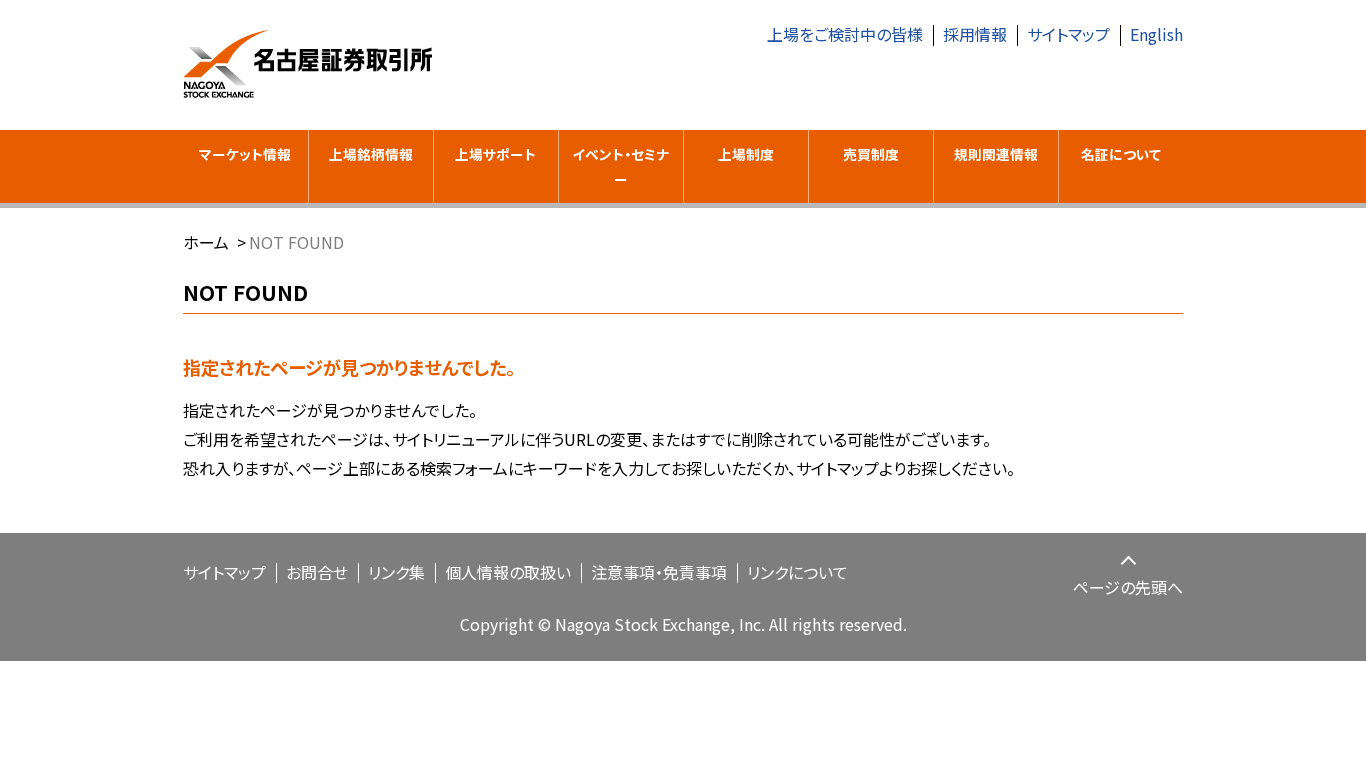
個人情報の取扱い (508, 572)
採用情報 (975, 34)
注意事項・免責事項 (659, 572)
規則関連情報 (996, 154)
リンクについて (797, 572)
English (1156, 34)
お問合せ (317, 572)
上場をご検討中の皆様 (845, 34)
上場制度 (746, 154)
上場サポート (495, 154)
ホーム (206, 242)
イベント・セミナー (620, 166)
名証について (1121, 154)
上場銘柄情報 (371, 154)
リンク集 (396, 572)
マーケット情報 (245, 154)
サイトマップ (1068, 34)
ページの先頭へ (1128, 587)
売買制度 (871, 154)
